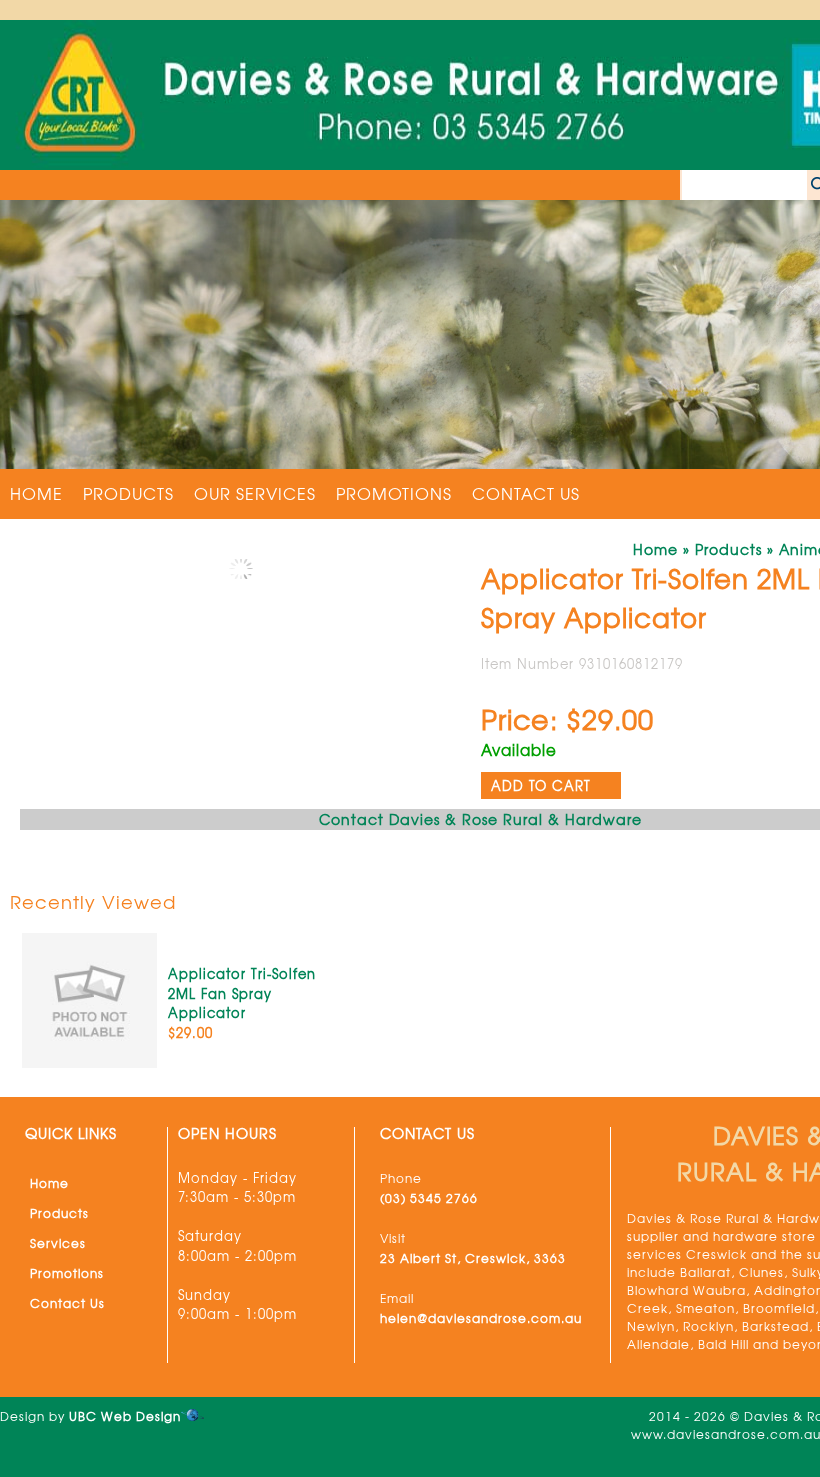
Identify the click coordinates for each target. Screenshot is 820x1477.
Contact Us (526, 493)
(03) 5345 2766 (429, 1198)
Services (58, 1243)
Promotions (394, 493)
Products (128, 493)
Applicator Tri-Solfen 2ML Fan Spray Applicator (242, 993)
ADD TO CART (541, 785)
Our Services (255, 493)
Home (36, 493)
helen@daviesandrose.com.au (481, 1318)
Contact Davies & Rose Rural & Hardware (480, 819)
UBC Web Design (125, 1416)
